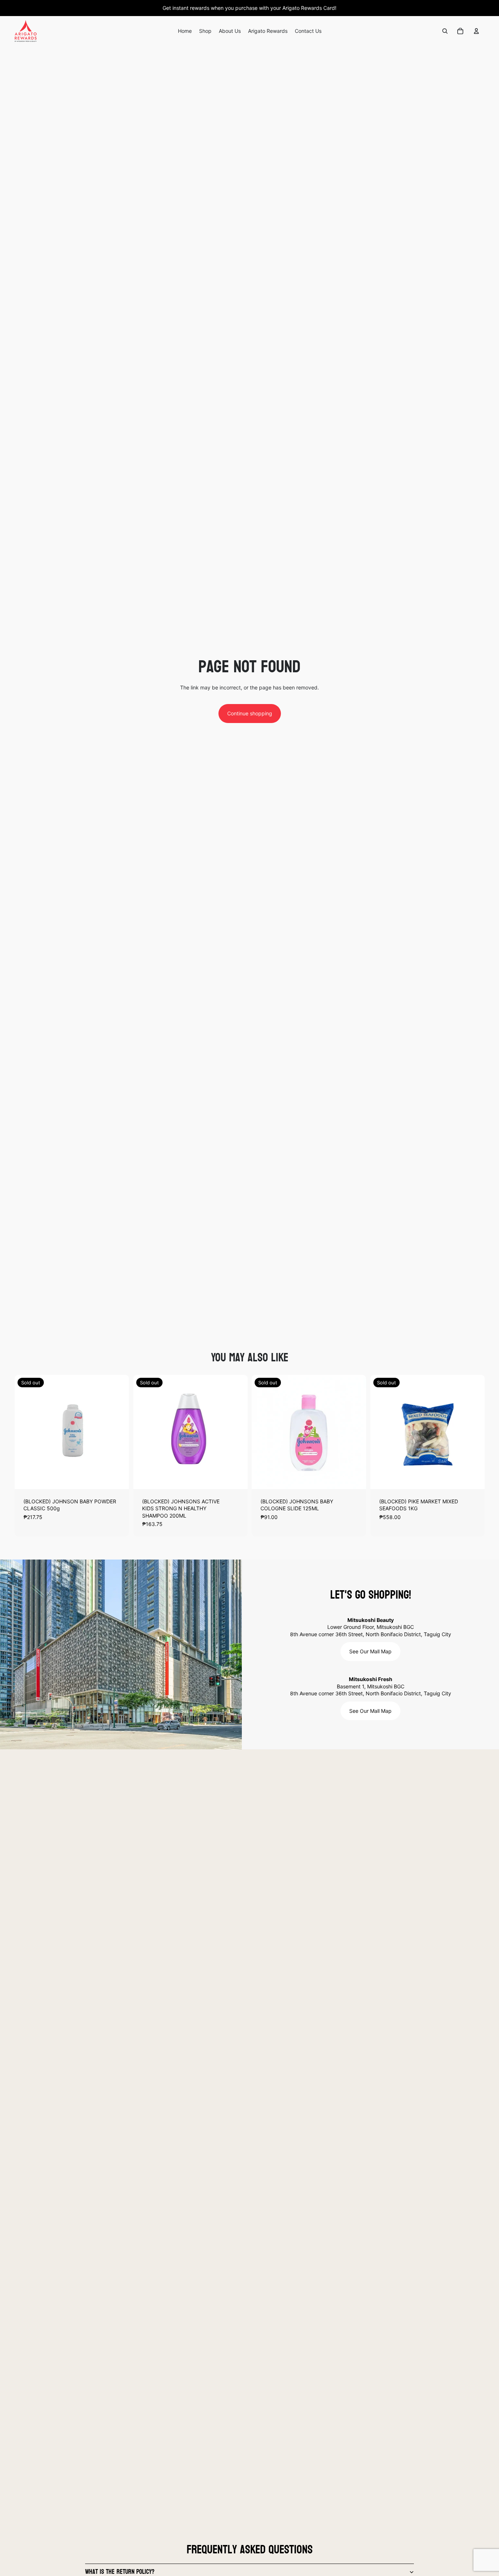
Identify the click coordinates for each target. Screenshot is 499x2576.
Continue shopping (250, 713)
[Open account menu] (476, 31)
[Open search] (445, 31)
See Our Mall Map (370, 1651)
